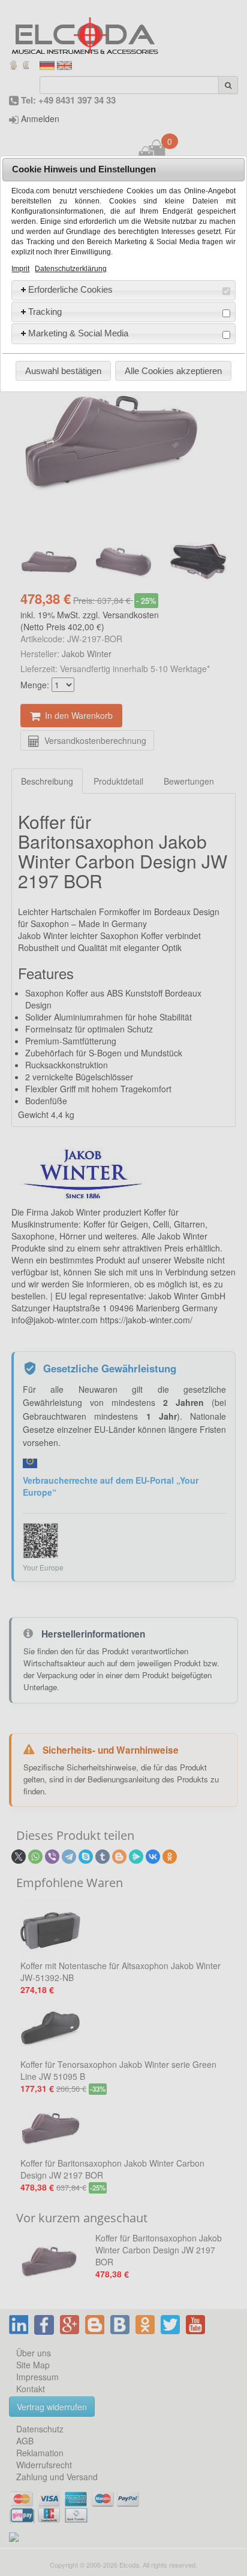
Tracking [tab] (45, 312)
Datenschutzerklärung (71, 269)
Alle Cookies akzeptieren (173, 371)
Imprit (20, 269)
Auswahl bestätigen (63, 371)
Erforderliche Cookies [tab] (70, 289)
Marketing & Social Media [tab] (78, 333)
